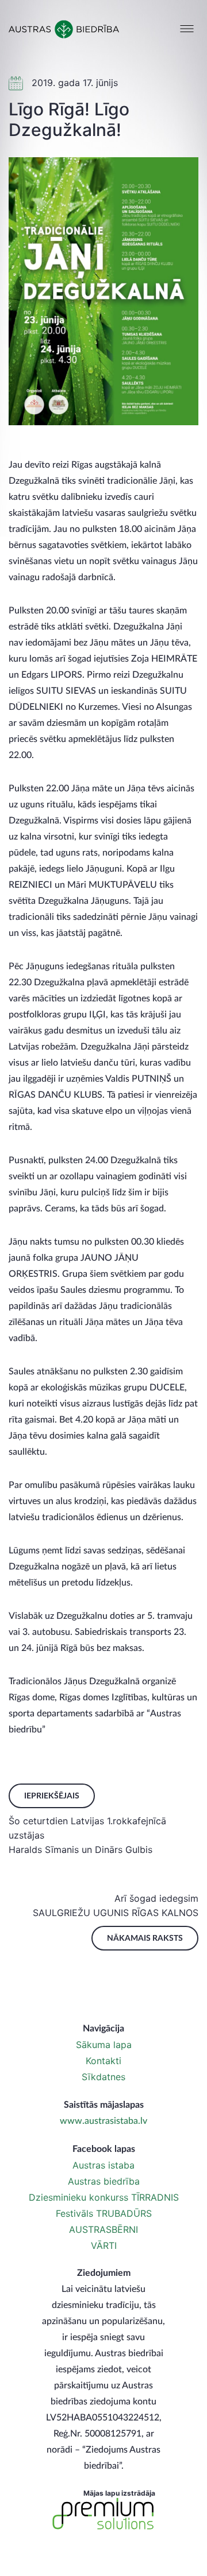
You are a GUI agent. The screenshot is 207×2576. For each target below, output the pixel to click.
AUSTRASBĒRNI (103, 2229)
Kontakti (103, 2061)
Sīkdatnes (103, 2077)
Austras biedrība (104, 2181)
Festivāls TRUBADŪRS (104, 2213)
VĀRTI (104, 2245)
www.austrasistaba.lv (103, 2121)
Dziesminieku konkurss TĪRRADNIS (104, 2197)
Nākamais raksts (145, 1938)
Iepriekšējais (52, 1796)
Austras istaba (103, 2165)
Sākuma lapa (104, 2045)
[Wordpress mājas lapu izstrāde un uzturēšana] (103, 2514)
